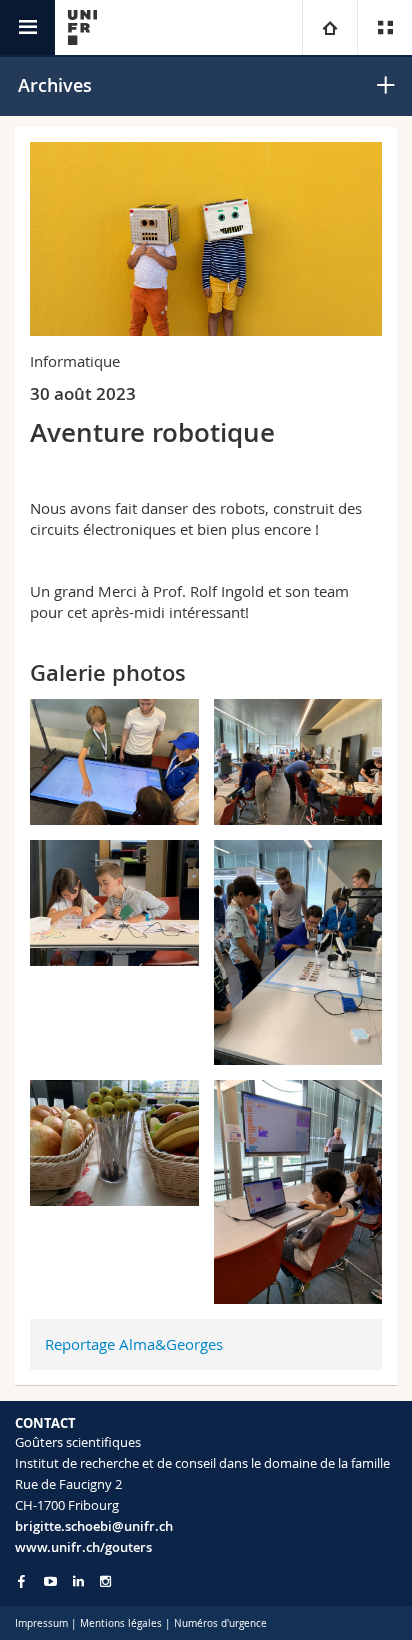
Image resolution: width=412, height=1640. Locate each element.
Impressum (41, 1623)
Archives (55, 85)
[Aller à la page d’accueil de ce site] (82, 27)
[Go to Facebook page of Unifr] (21, 1581)
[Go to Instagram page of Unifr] (105, 1581)
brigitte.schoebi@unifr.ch (94, 1526)
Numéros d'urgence (220, 1623)
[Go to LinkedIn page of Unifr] (78, 1581)
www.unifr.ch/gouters (83, 1547)
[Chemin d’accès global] (329, 27)
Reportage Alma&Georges (134, 1344)
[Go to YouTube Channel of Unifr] (50, 1581)
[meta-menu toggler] (384, 27)
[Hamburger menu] (27, 27)
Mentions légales (121, 1623)
